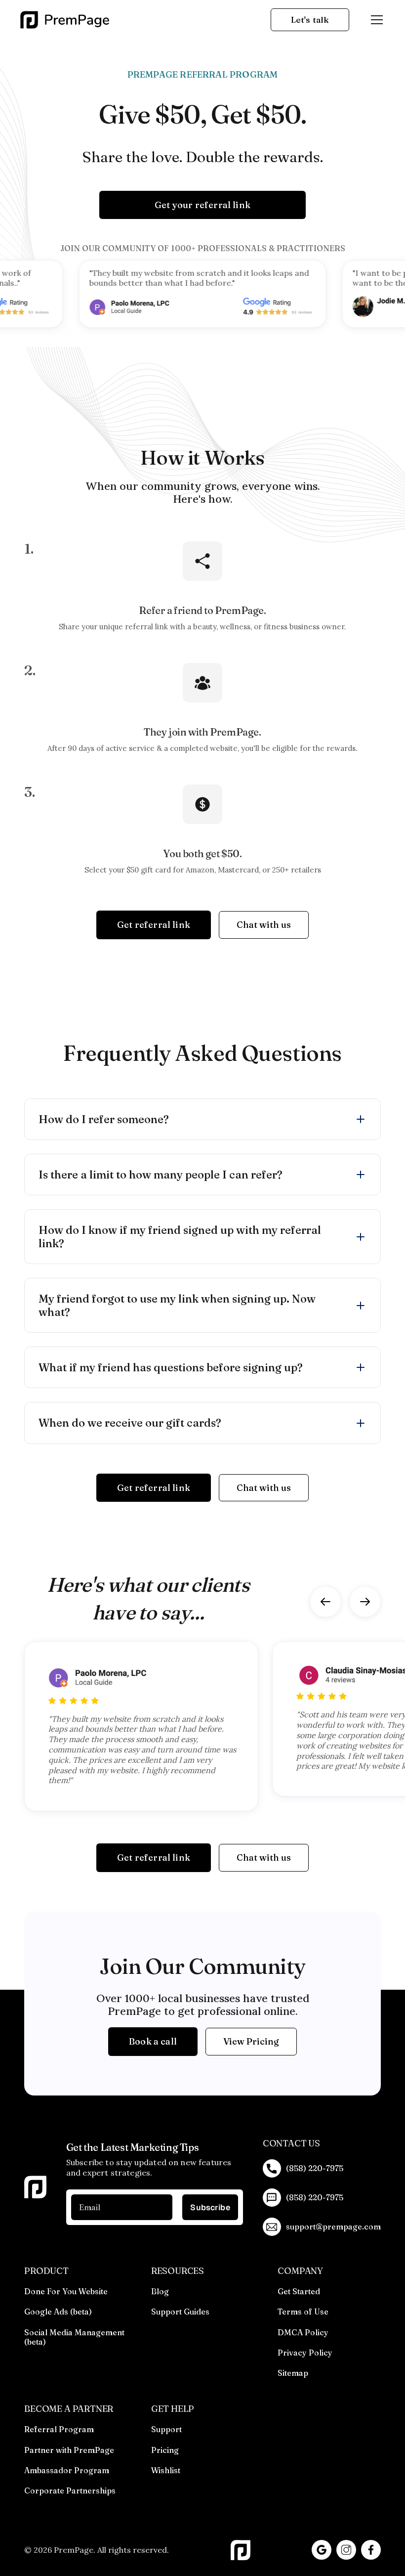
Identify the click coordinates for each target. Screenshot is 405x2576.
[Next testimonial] (365, 1602)
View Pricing (251, 2041)
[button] (375, 20)
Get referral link (154, 925)
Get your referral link (202, 205)
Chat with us (264, 925)
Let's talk (310, 20)
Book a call (153, 2041)
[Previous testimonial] (325, 1602)
